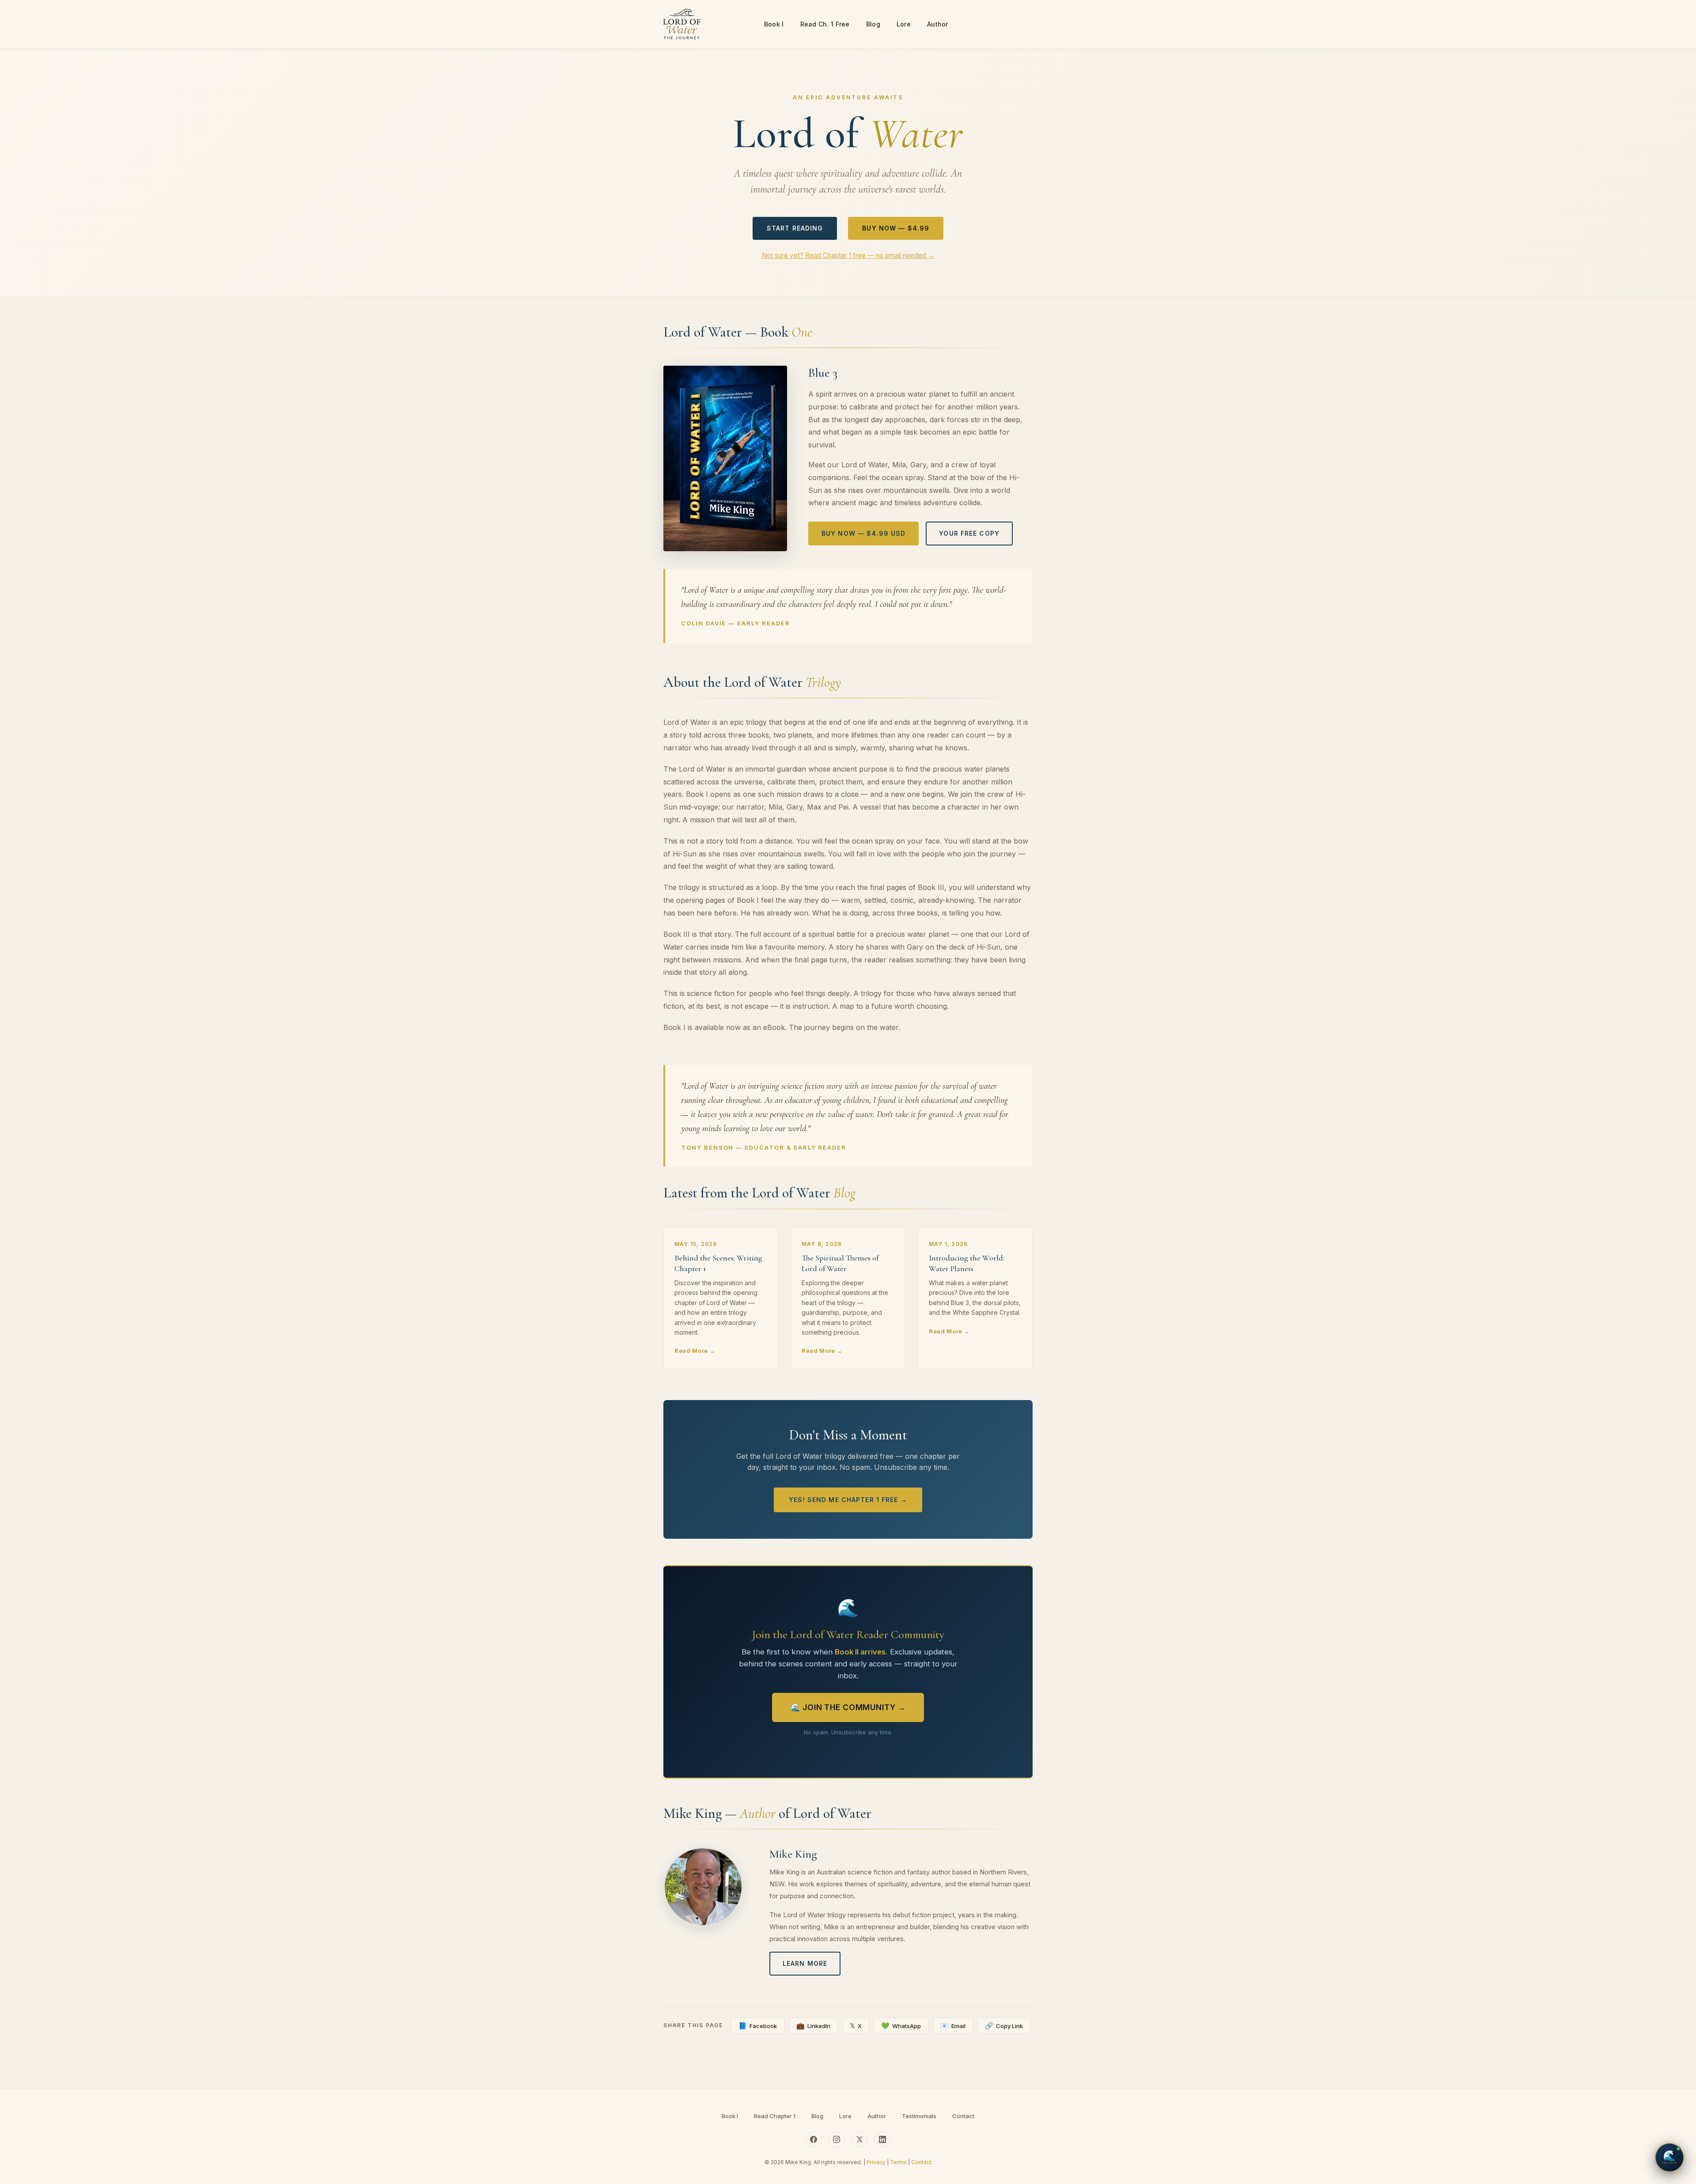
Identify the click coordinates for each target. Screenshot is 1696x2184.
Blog (873, 24)
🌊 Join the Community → (848, 1707)
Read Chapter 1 (775, 2116)
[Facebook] (814, 2139)
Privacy (876, 2162)
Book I (774, 24)
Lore (904, 24)
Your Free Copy (969, 533)
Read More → (695, 1351)
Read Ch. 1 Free (825, 24)
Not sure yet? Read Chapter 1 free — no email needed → (848, 255)
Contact (963, 2116)
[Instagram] (837, 2139)
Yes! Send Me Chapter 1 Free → (848, 1500)
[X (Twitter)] (859, 2139)
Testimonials (919, 2116)
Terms (898, 2162)
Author (938, 24)
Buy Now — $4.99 (896, 228)
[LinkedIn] (882, 2139)
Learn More (805, 1963)
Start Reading (795, 228)
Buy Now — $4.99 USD (863, 533)
